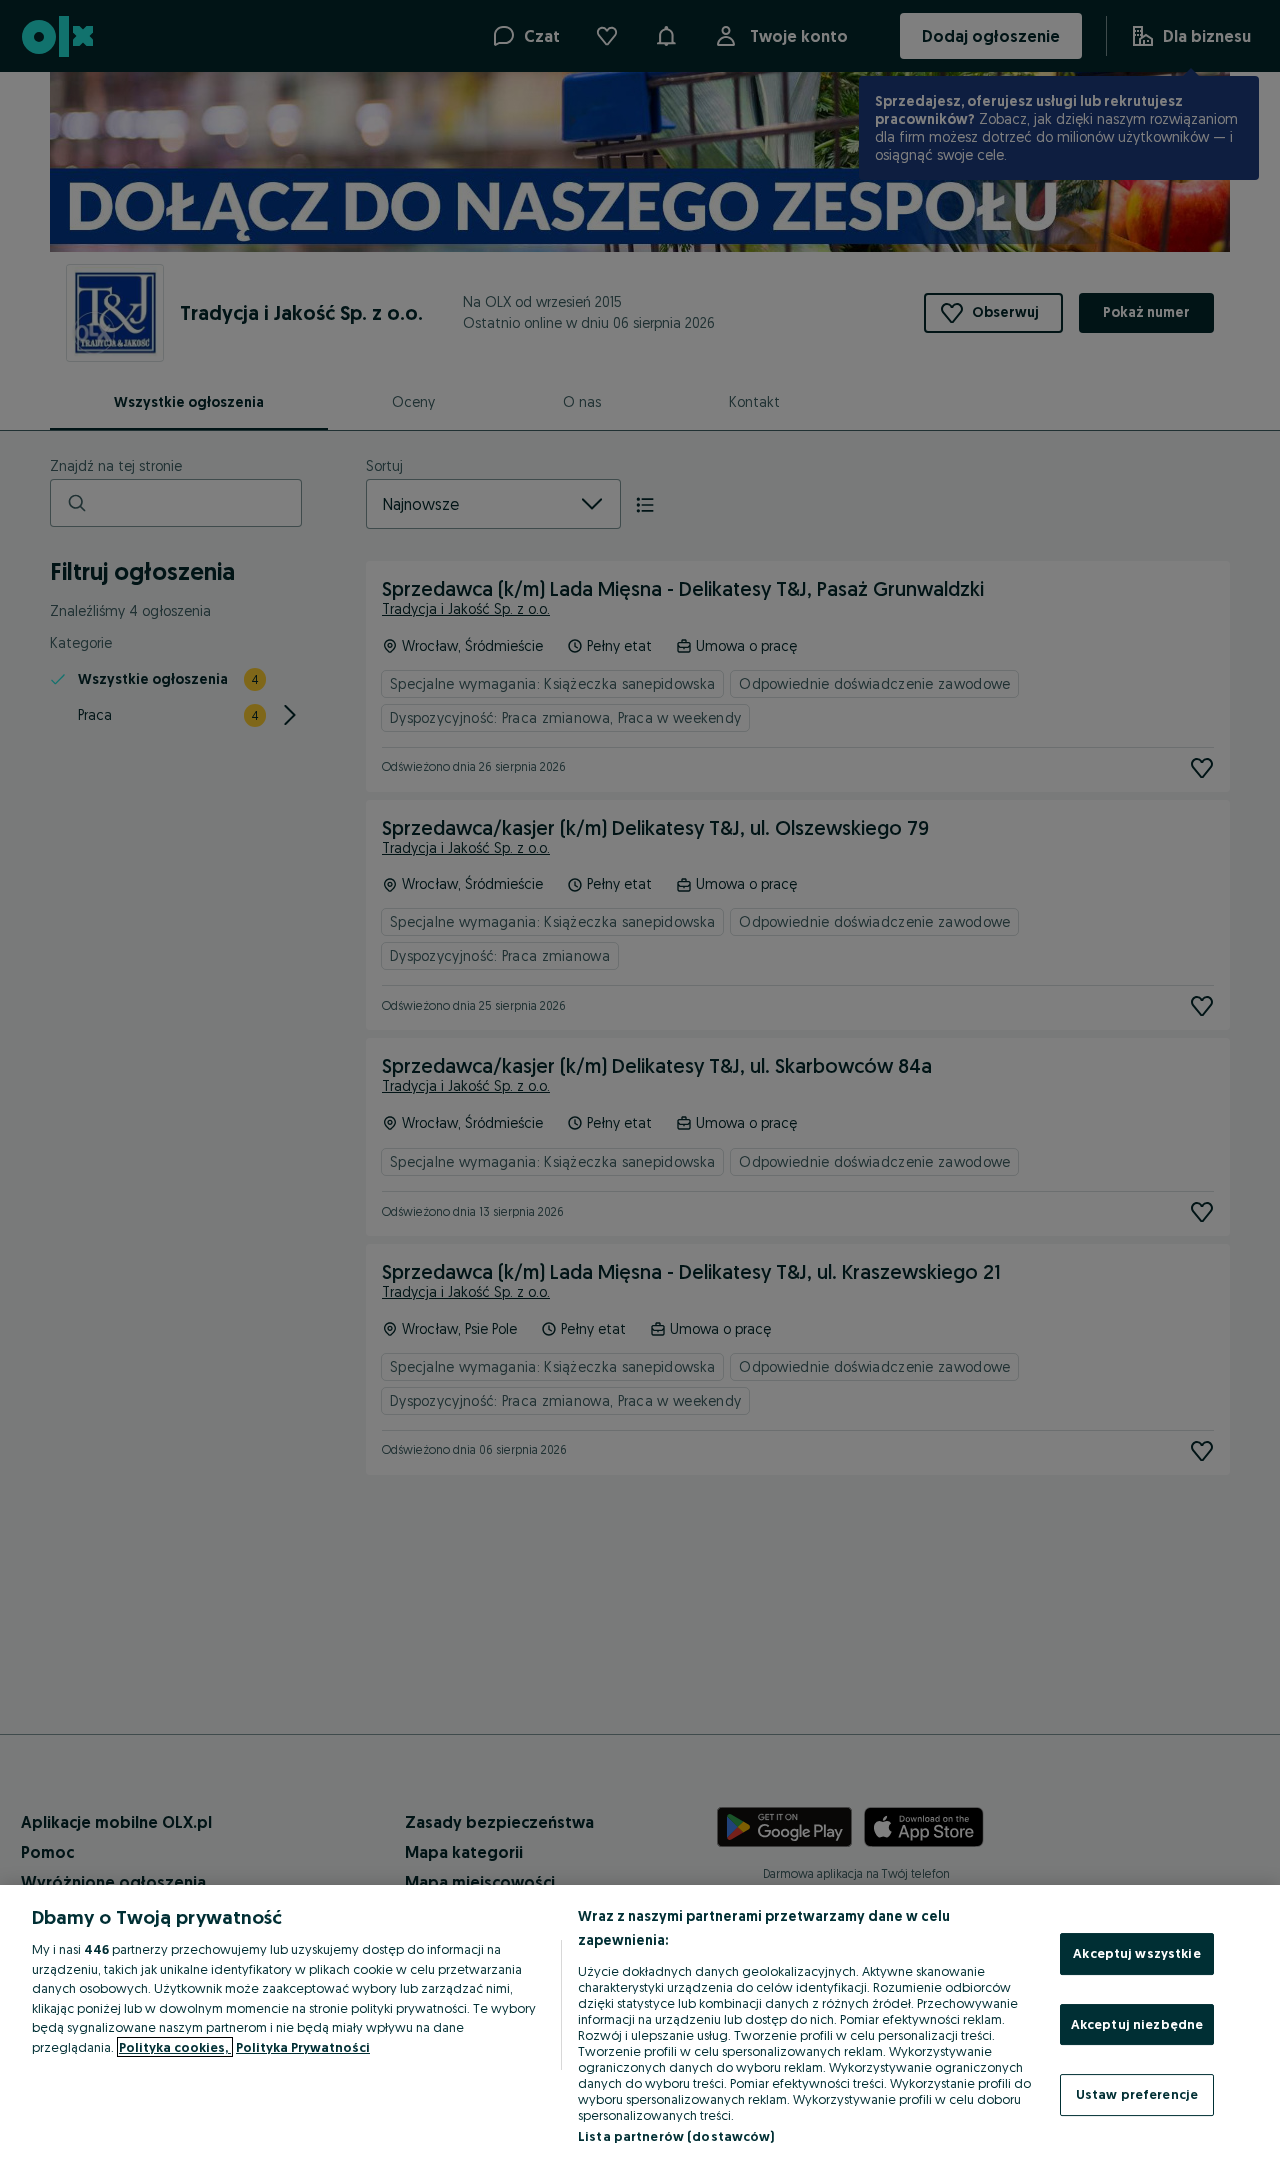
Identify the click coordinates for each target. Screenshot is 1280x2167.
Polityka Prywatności (303, 2047)
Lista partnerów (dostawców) (676, 2136)
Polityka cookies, (175, 2047)
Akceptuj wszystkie (1136, 1953)
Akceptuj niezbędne (1137, 2024)
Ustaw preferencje (1137, 2094)
